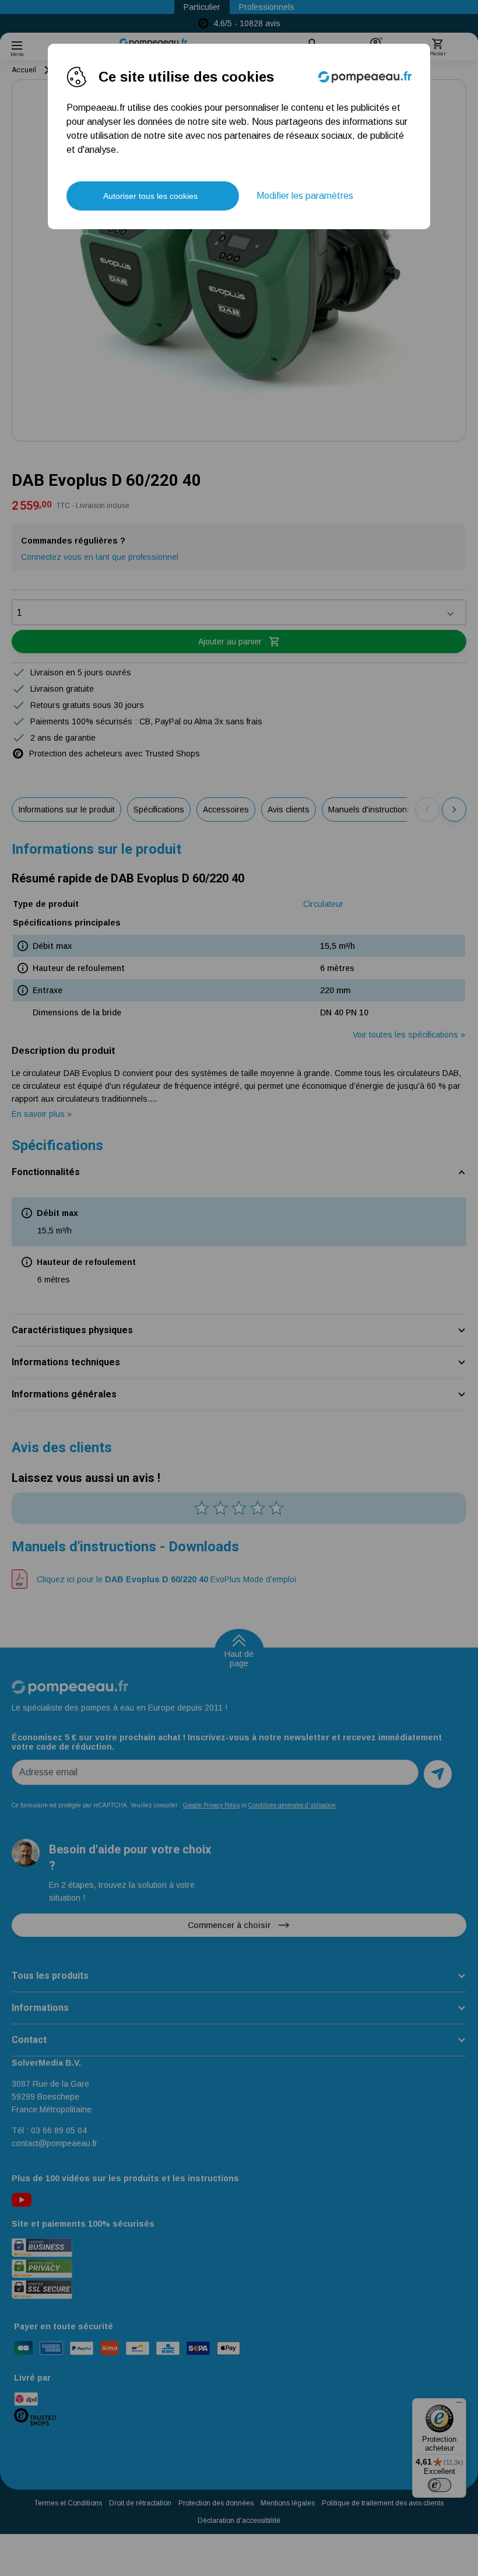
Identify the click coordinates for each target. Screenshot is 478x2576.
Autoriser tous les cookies (150, 196)
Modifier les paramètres (305, 196)
